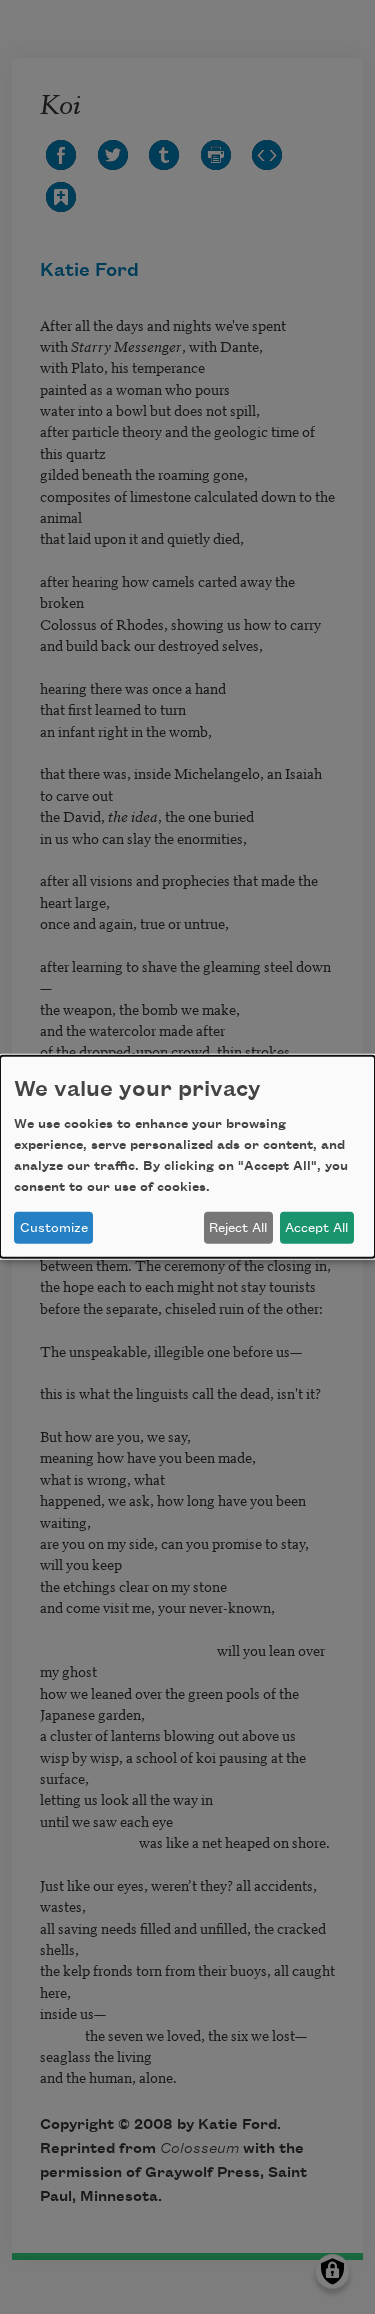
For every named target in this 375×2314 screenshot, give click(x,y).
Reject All (238, 1228)
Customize (54, 1228)
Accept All (316, 1228)
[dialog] (187, 1157)
